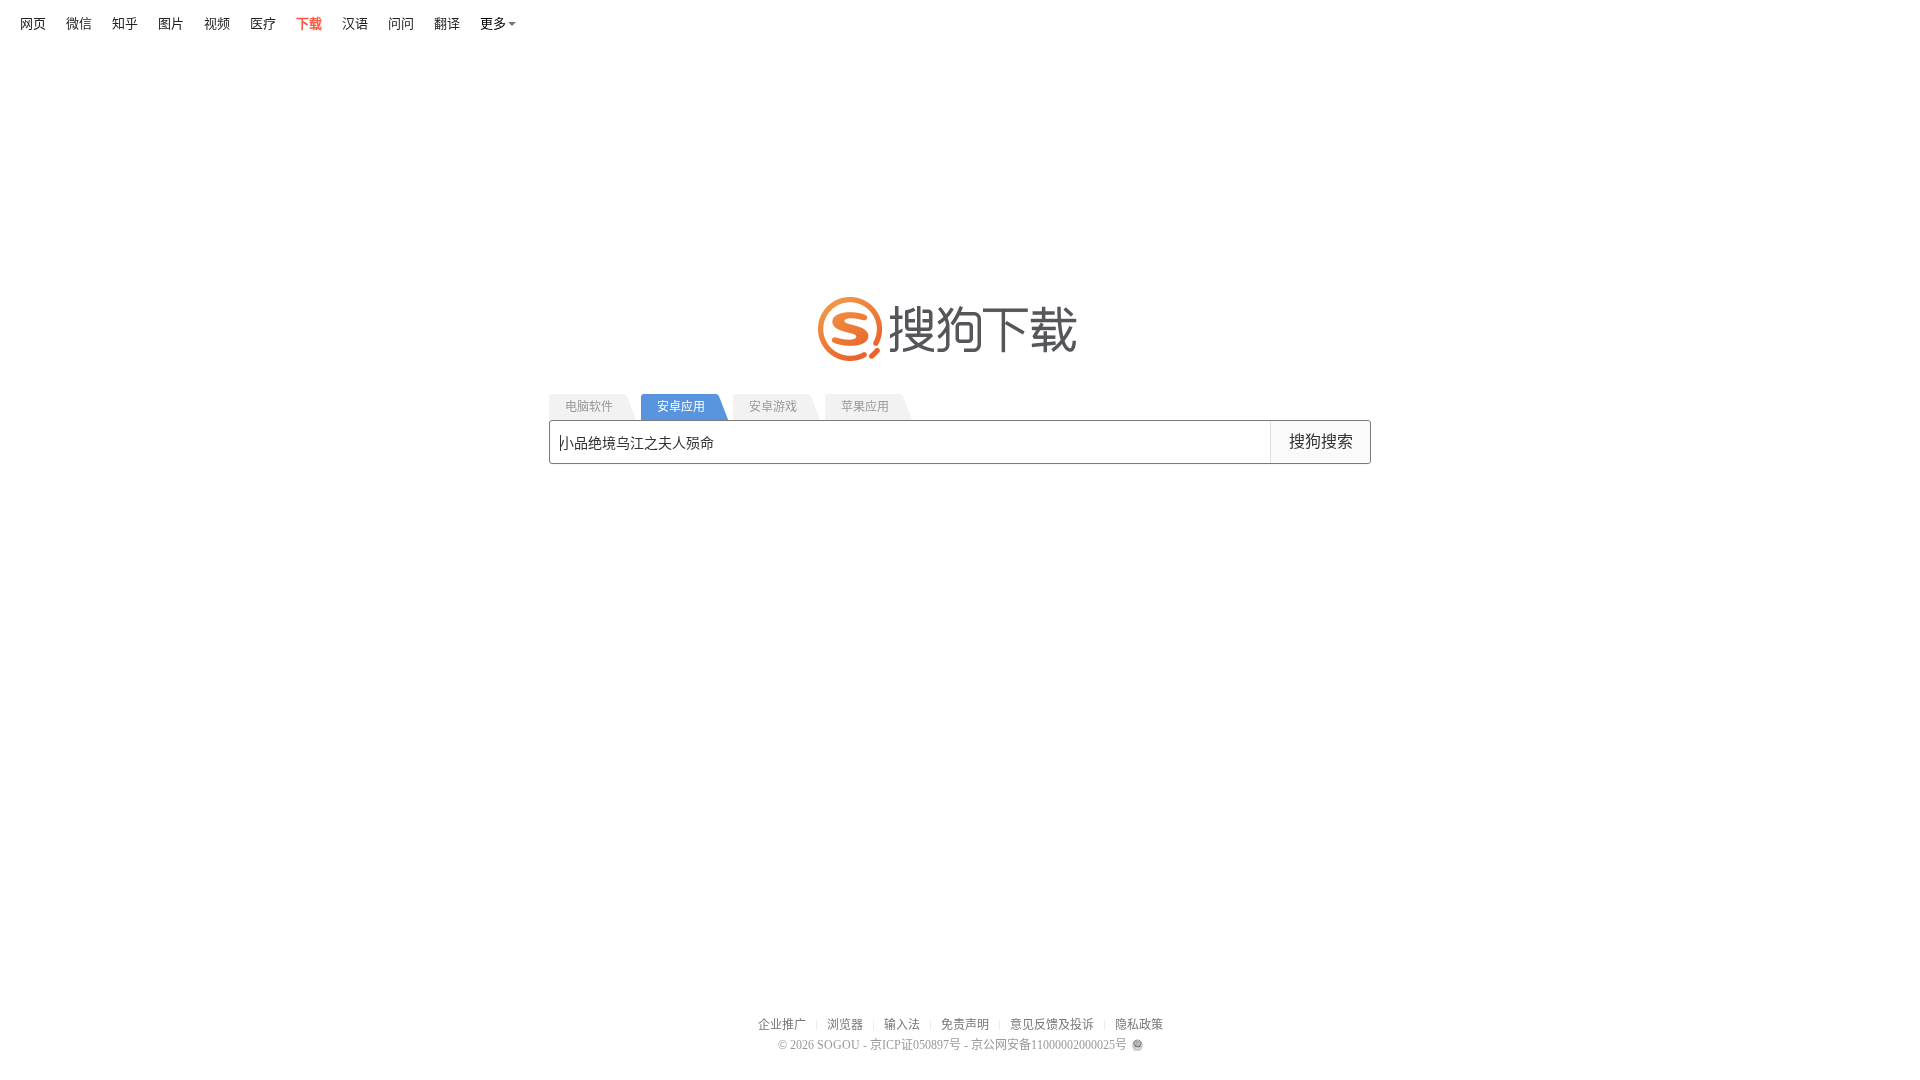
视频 (217, 23)
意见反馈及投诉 (1052, 1025)
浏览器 (845, 1025)
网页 (33, 23)
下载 (309, 23)
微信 (79, 23)
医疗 (263, 23)
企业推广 (782, 1025)
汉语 (355, 23)
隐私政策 (1139, 1025)
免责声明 (965, 1025)
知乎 (125, 23)
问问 (401, 23)
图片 (171, 23)
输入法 (902, 1025)
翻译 (447, 23)
